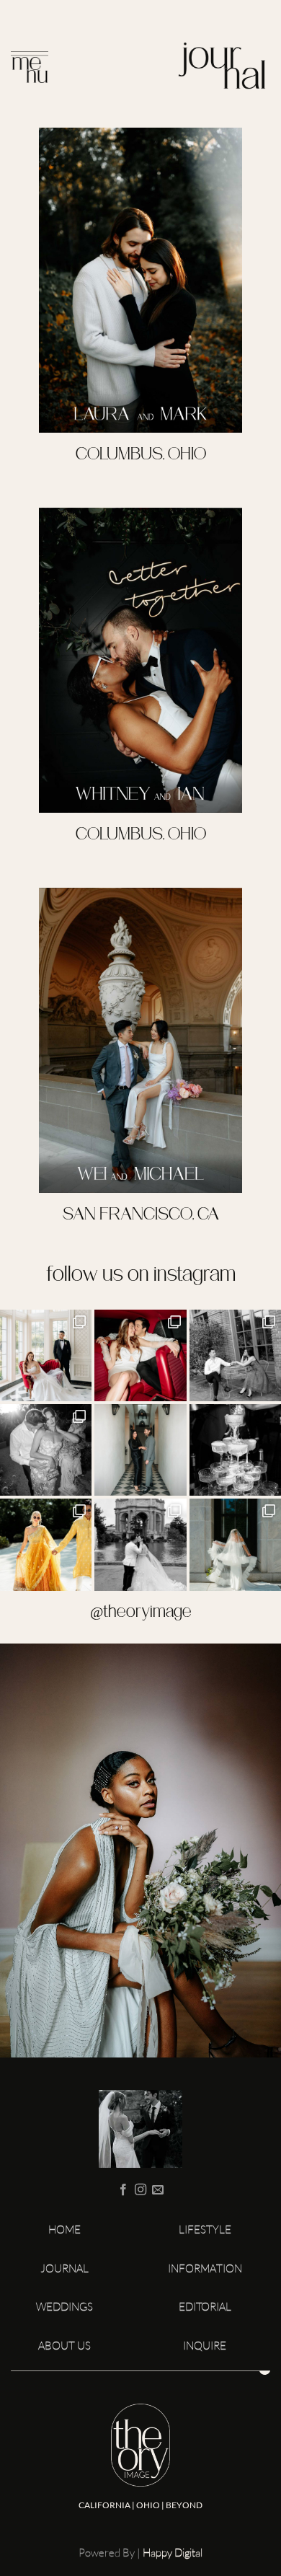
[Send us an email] (158, 2190)
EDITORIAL (205, 2307)
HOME (64, 2229)
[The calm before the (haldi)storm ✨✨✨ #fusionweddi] (46, 1544)
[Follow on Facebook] (122, 2190)
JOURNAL (64, 2268)
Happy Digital (173, 2553)
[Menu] (30, 71)
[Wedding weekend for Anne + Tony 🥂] (235, 1355)
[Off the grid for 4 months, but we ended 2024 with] (140, 1355)
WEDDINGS (64, 2307)
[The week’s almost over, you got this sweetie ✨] (235, 1450)
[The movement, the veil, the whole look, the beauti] (235, 1544)
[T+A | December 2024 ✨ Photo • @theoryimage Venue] (46, 1355)
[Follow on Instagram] (140, 2190)
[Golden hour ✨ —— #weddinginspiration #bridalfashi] (46, 1450)
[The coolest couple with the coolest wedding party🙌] (140, 1544)
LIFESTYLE (205, 2229)
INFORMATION (205, 2268)
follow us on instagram (141, 1276)
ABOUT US (64, 2346)
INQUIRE (205, 2346)
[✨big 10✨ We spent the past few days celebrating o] (140, 1450)
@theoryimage (141, 1613)
